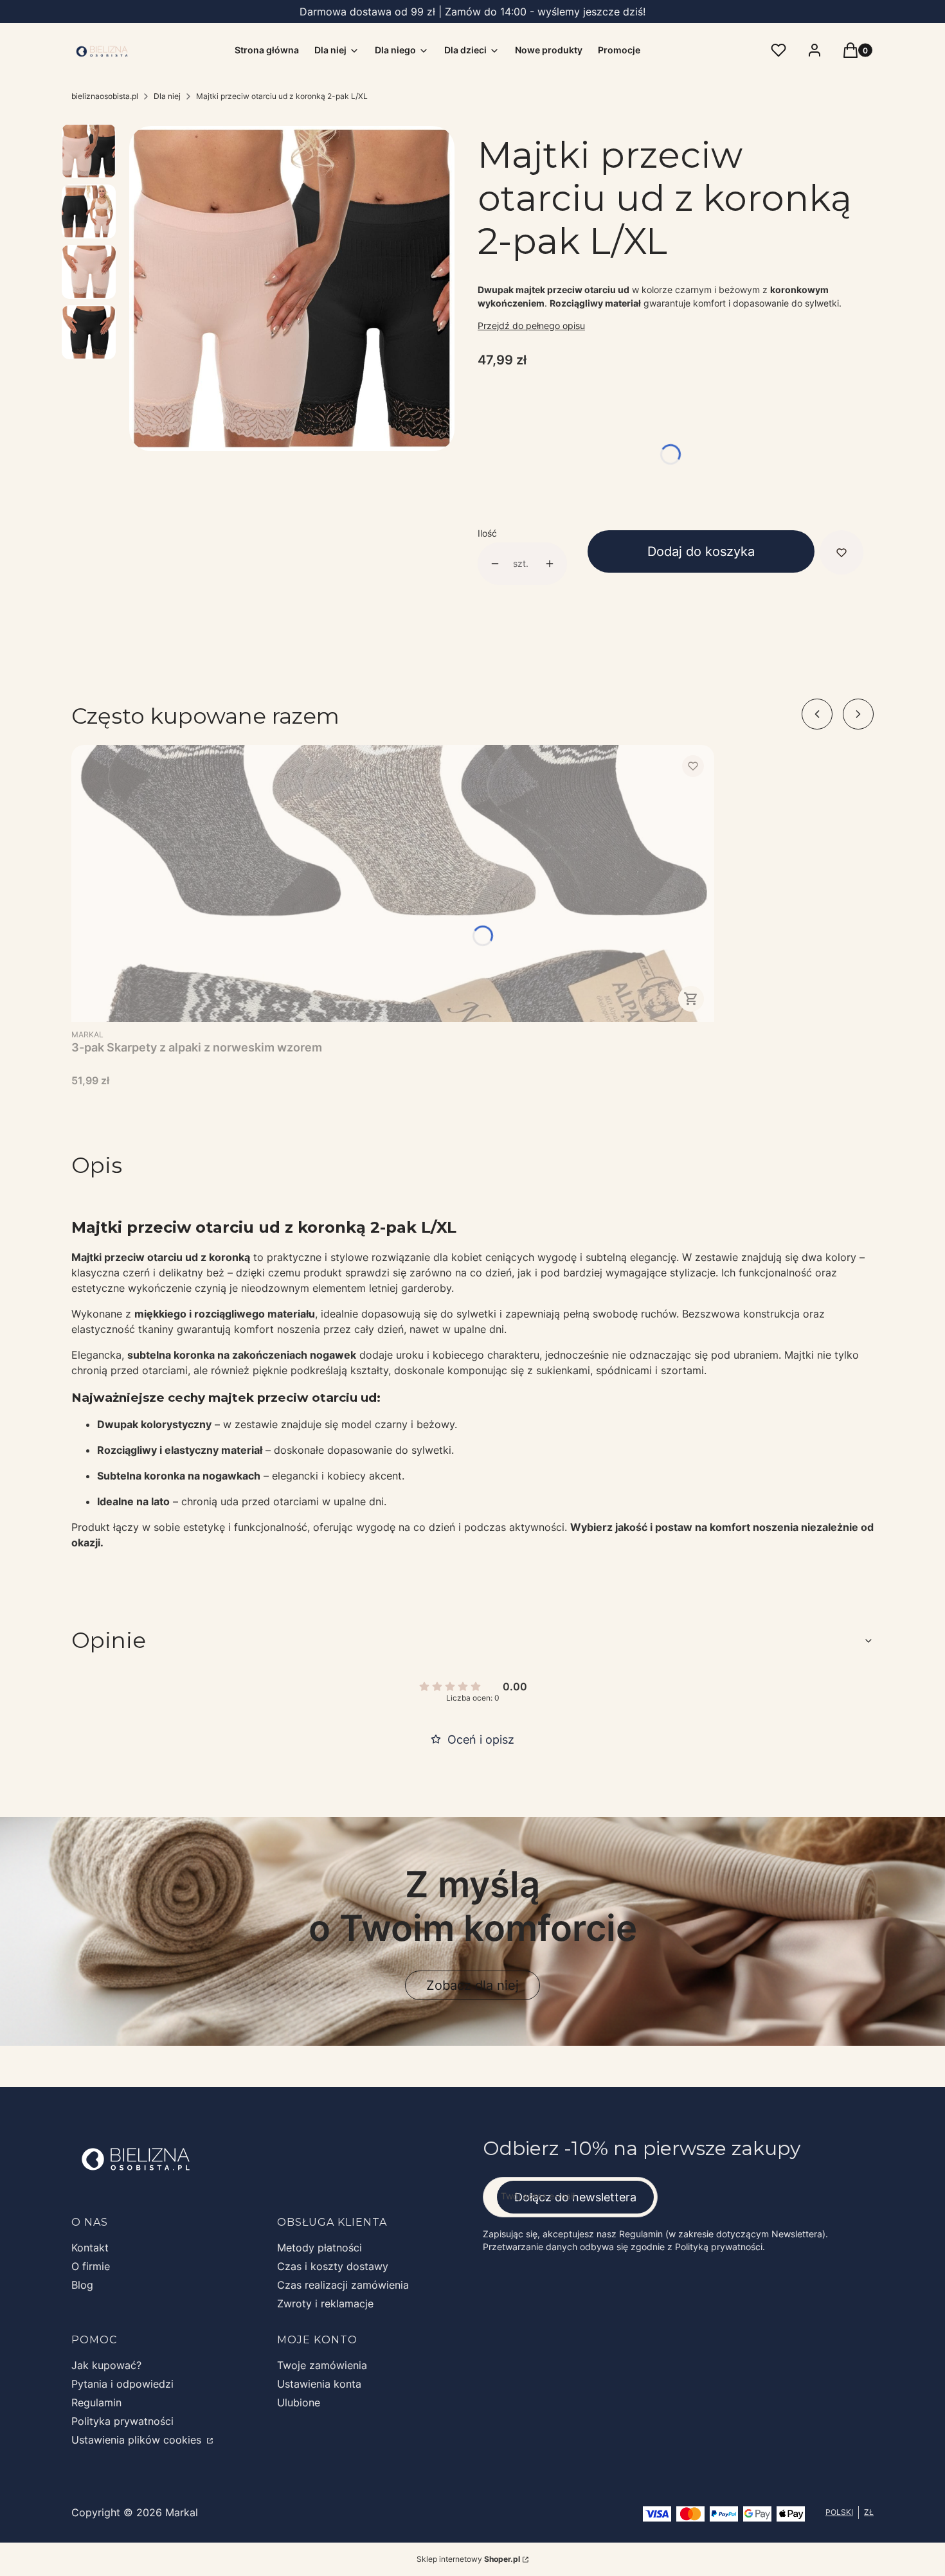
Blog (82, 2285)
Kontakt (90, 2248)
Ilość (487, 533)
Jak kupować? (106, 2365)
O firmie (91, 2266)
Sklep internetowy (468, 2559)
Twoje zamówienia (322, 2365)
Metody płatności (319, 2248)
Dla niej (167, 96)
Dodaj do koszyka (701, 551)
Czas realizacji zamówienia (343, 2285)
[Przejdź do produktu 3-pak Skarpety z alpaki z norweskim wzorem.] (393, 883)
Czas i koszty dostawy (333, 2266)
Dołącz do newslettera (575, 2197)
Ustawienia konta (319, 2384)
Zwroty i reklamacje (325, 2303)
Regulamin (96, 2402)
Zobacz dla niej (473, 1985)
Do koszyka (691, 999)
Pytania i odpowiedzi (122, 2384)
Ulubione (299, 2402)
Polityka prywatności (122, 2421)
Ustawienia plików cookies (138, 2440)
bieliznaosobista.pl (105, 96)
